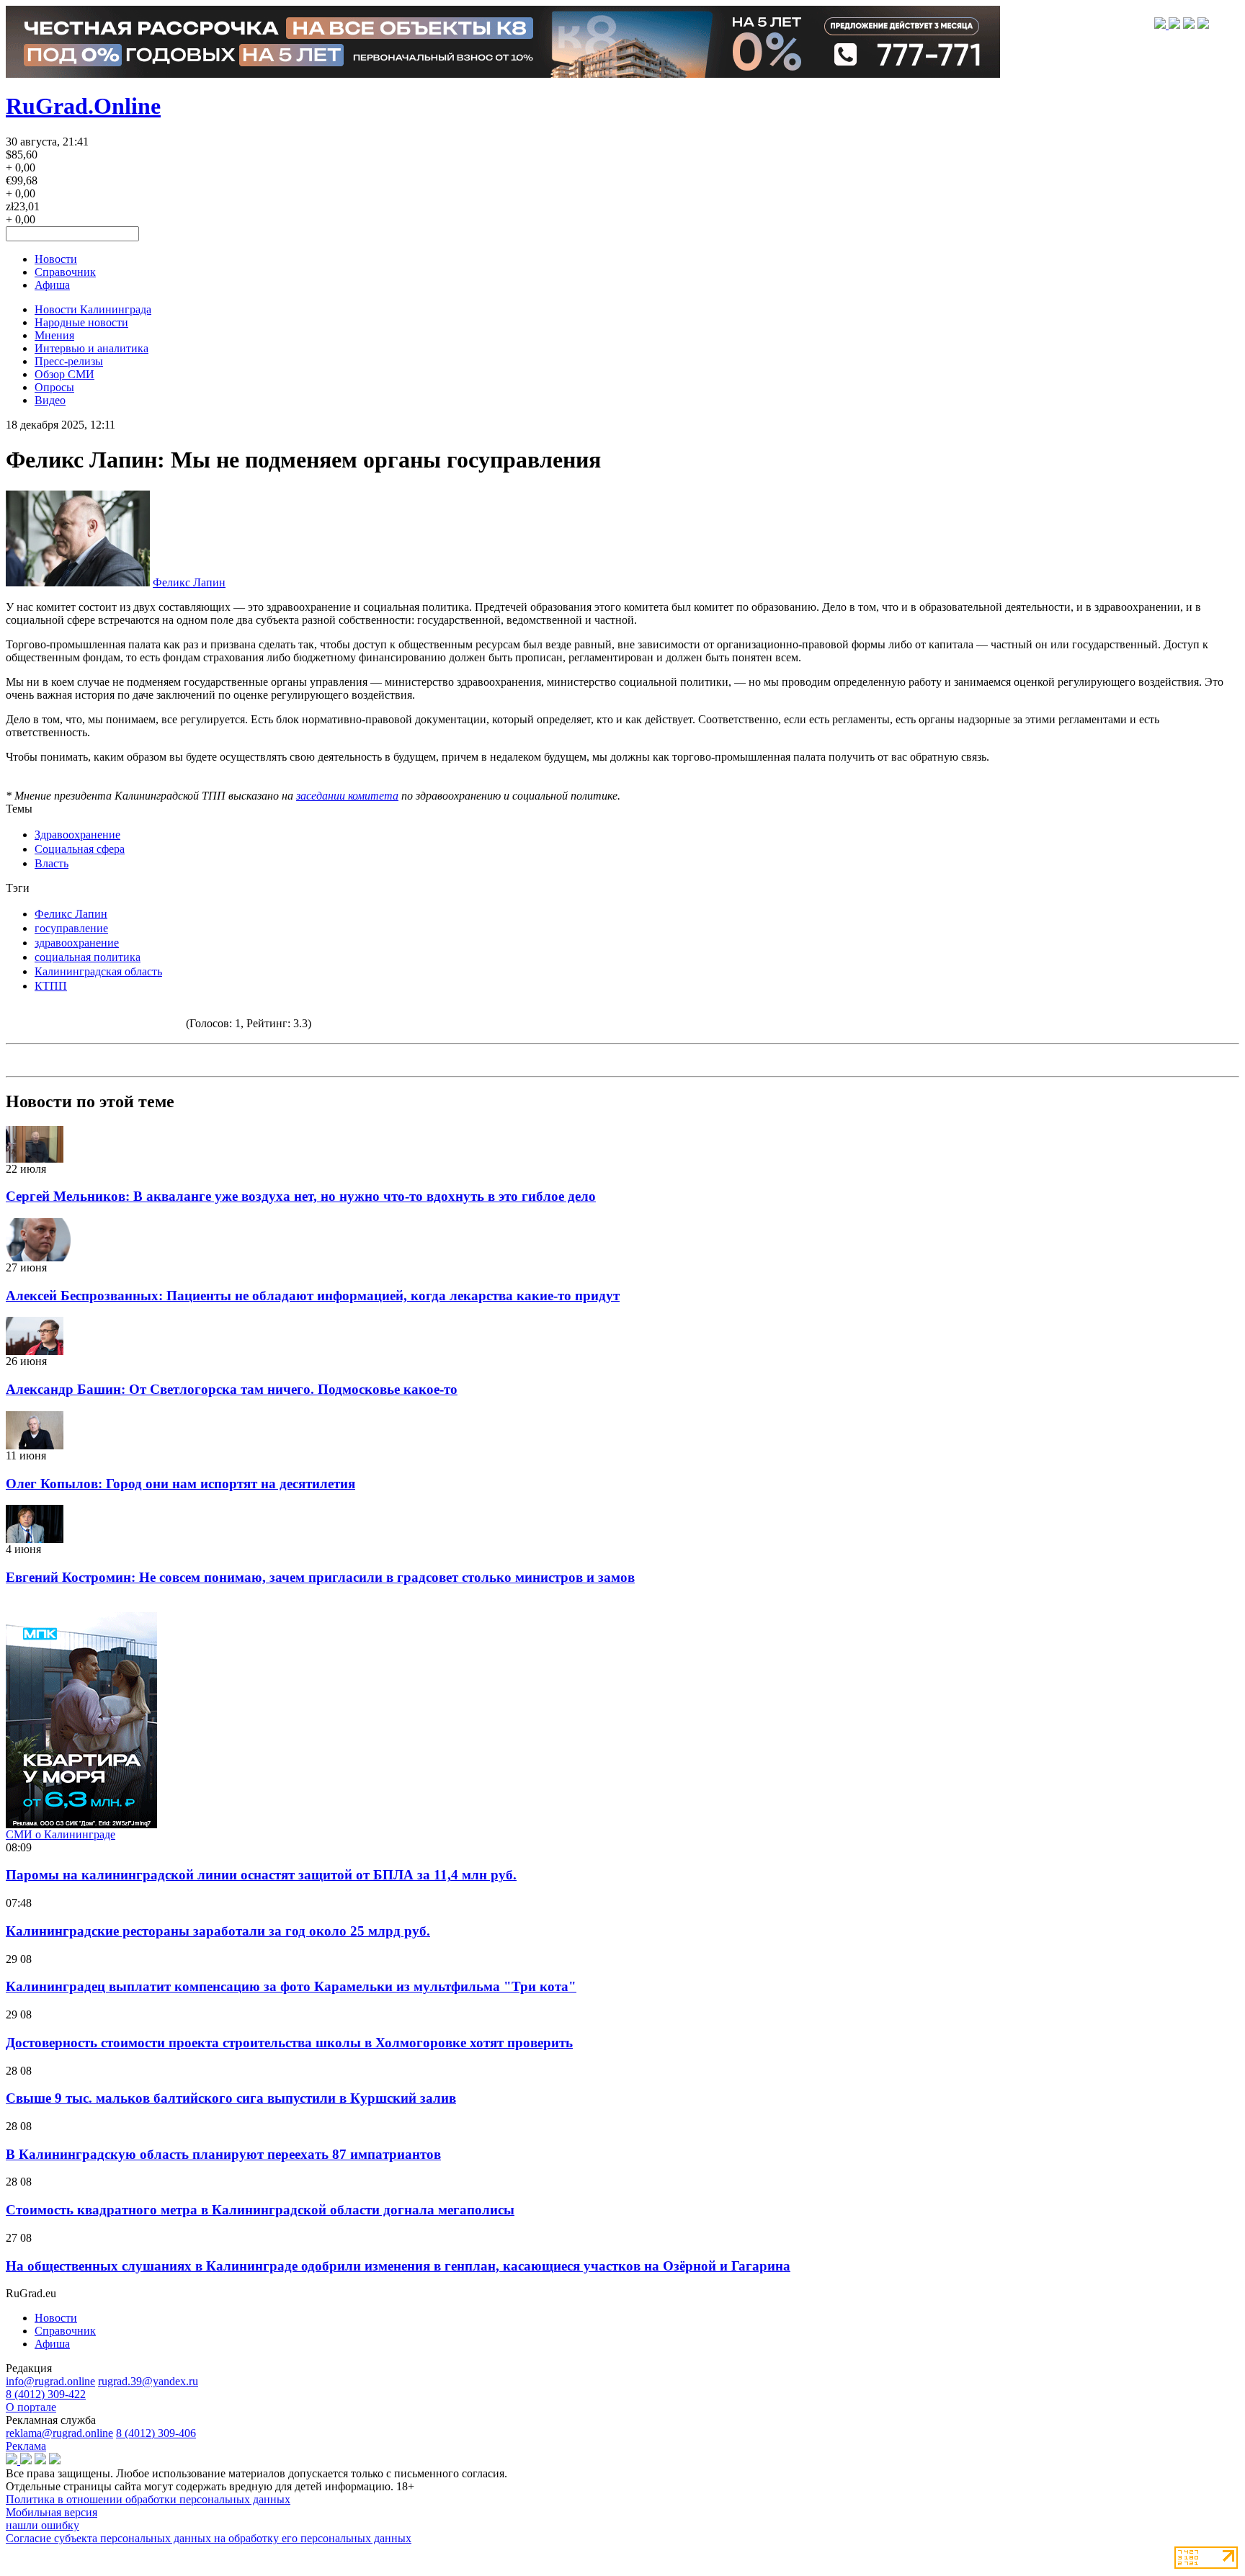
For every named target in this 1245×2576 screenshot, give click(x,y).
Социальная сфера (80, 849)
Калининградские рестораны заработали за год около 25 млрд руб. (218, 1931)
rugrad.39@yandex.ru (148, 2381)
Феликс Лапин (189, 582)
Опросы (54, 387)
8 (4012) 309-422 (46, 2394)
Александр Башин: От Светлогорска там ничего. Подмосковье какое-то (232, 1389)
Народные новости (81, 322)
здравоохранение (77, 943)
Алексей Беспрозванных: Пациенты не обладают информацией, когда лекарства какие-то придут (313, 1296)
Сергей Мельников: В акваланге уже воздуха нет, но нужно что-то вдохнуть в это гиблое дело (301, 1196)
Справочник (65, 272)
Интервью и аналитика (92, 348)
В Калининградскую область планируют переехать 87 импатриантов (223, 2154)
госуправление (71, 928)
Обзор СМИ (64, 374)
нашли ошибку (43, 2525)
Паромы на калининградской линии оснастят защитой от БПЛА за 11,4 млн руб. (261, 1875)
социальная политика (88, 957)
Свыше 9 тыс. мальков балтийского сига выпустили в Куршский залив (231, 2098)
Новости (56, 259)
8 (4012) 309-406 (156, 2433)
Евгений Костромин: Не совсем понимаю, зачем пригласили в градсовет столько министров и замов (320, 1577)
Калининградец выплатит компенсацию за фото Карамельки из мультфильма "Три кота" (291, 1986)
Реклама (26, 2446)
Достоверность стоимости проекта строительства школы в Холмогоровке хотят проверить (289, 2043)
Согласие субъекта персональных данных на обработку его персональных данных (209, 2538)
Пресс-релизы (69, 361)
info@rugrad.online (50, 2381)
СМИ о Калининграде (61, 1834)
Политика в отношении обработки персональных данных (148, 2499)
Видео (50, 400)
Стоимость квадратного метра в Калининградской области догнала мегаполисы (260, 2210)
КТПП (51, 986)
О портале (31, 2407)
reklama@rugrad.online (59, 2433)
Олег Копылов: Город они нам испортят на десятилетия (180, 1484)
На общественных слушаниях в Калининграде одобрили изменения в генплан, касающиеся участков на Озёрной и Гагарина (398, 2266)
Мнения (54, 335)
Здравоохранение (77, 835)
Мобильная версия (52, 2512)
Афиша (52, 285)
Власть (52, 863)
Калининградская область (98, 971)
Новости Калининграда (93, 309)
